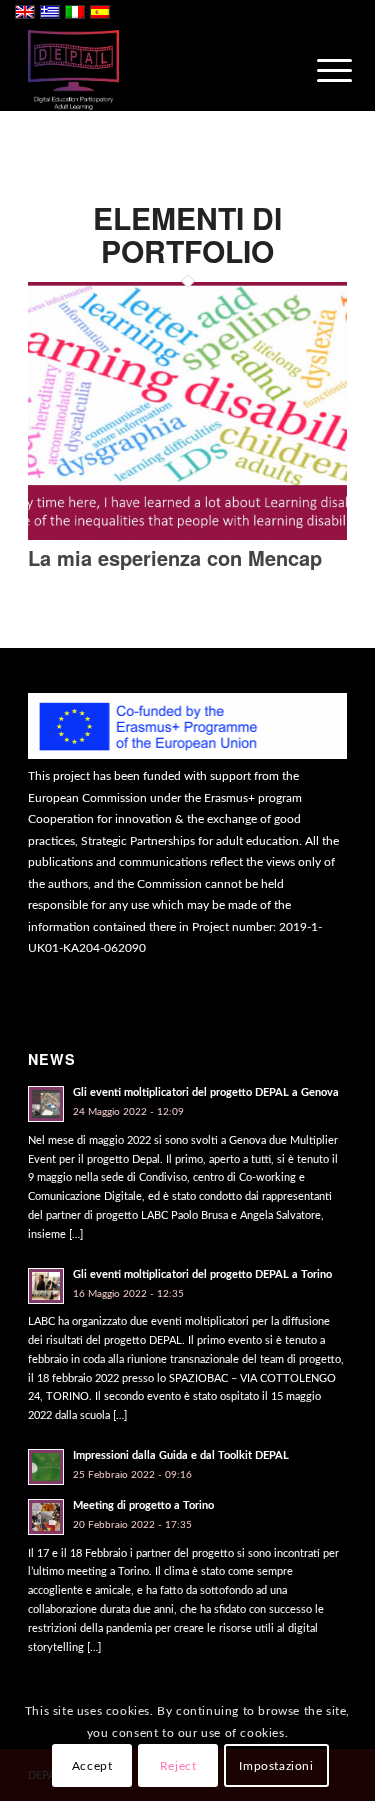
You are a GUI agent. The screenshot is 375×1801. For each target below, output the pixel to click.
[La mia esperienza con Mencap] (187, 536)
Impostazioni (276, 1766)
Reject (178, 1766)
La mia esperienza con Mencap (175, 557)
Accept (92, 1766)
